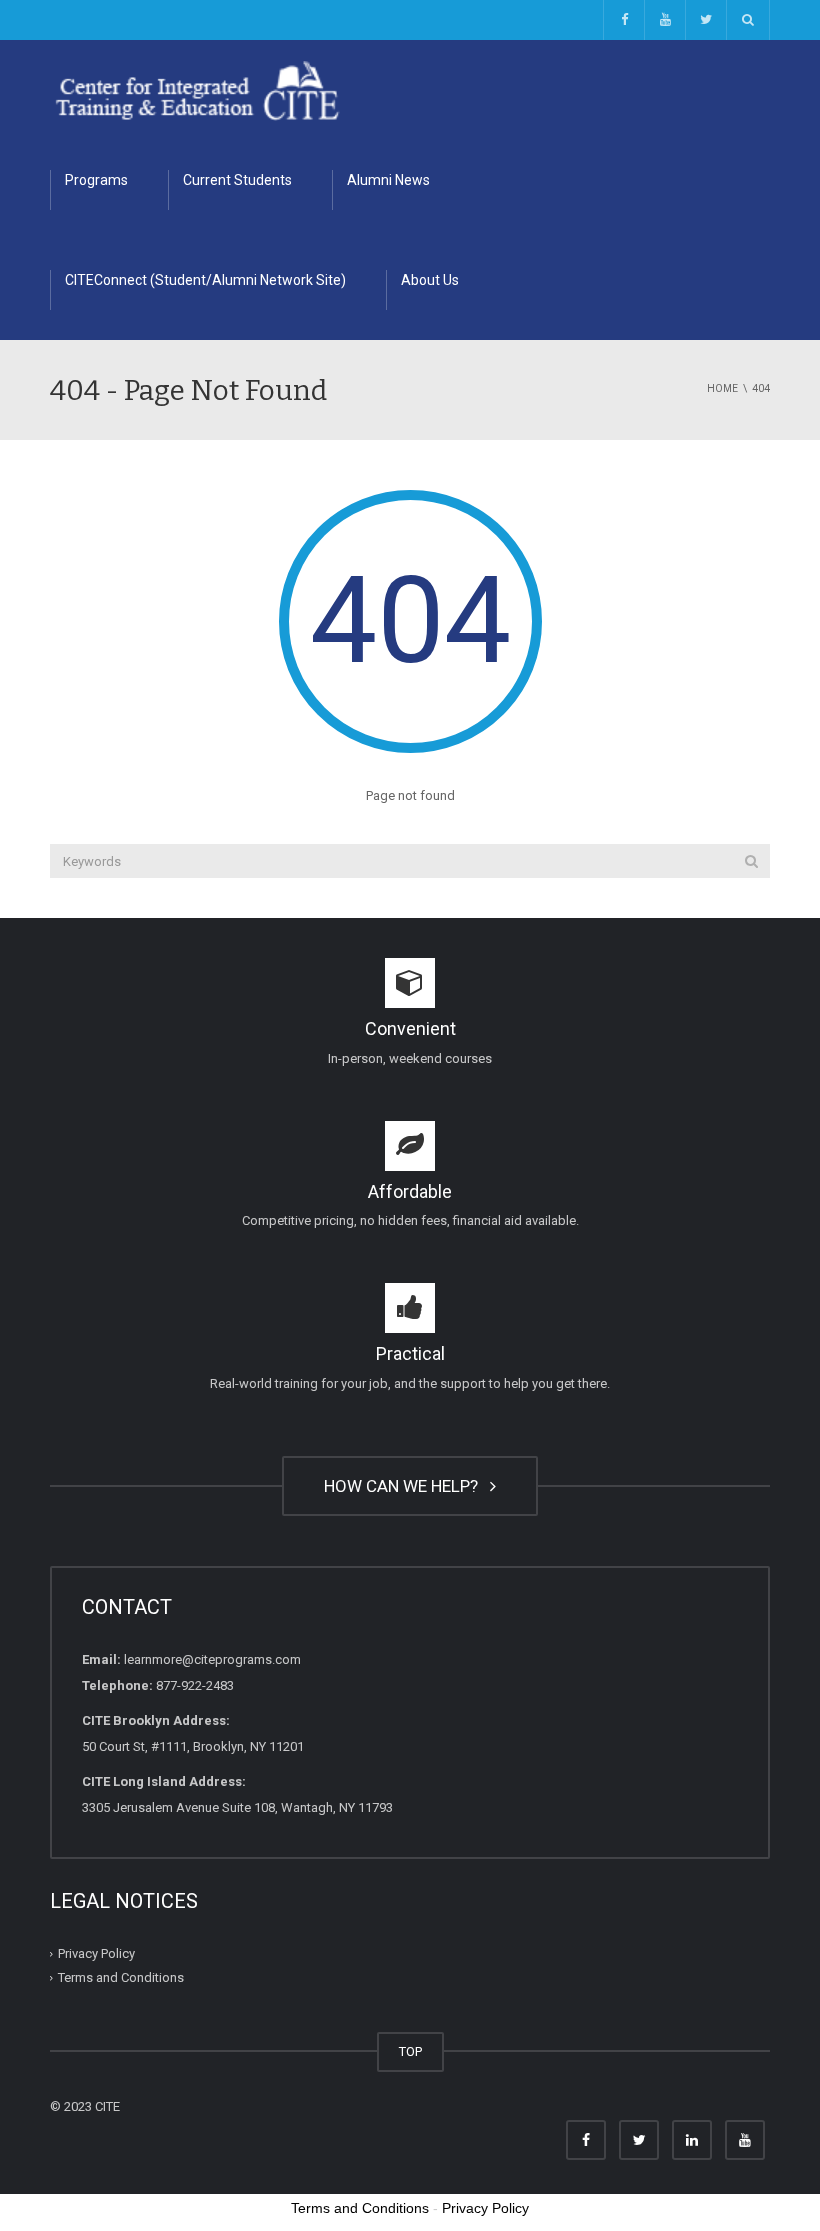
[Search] (751, 861)
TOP (410, 2051)
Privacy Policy (96, 1953)
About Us (430, 280)
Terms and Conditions (121, 1977)
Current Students (237, 180)
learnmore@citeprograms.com (212, 1659)
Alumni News (388, 180)
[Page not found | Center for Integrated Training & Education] (197, 89)
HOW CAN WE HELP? (405, 1486)
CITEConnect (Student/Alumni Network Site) (205, 280)
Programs (96, 180)
